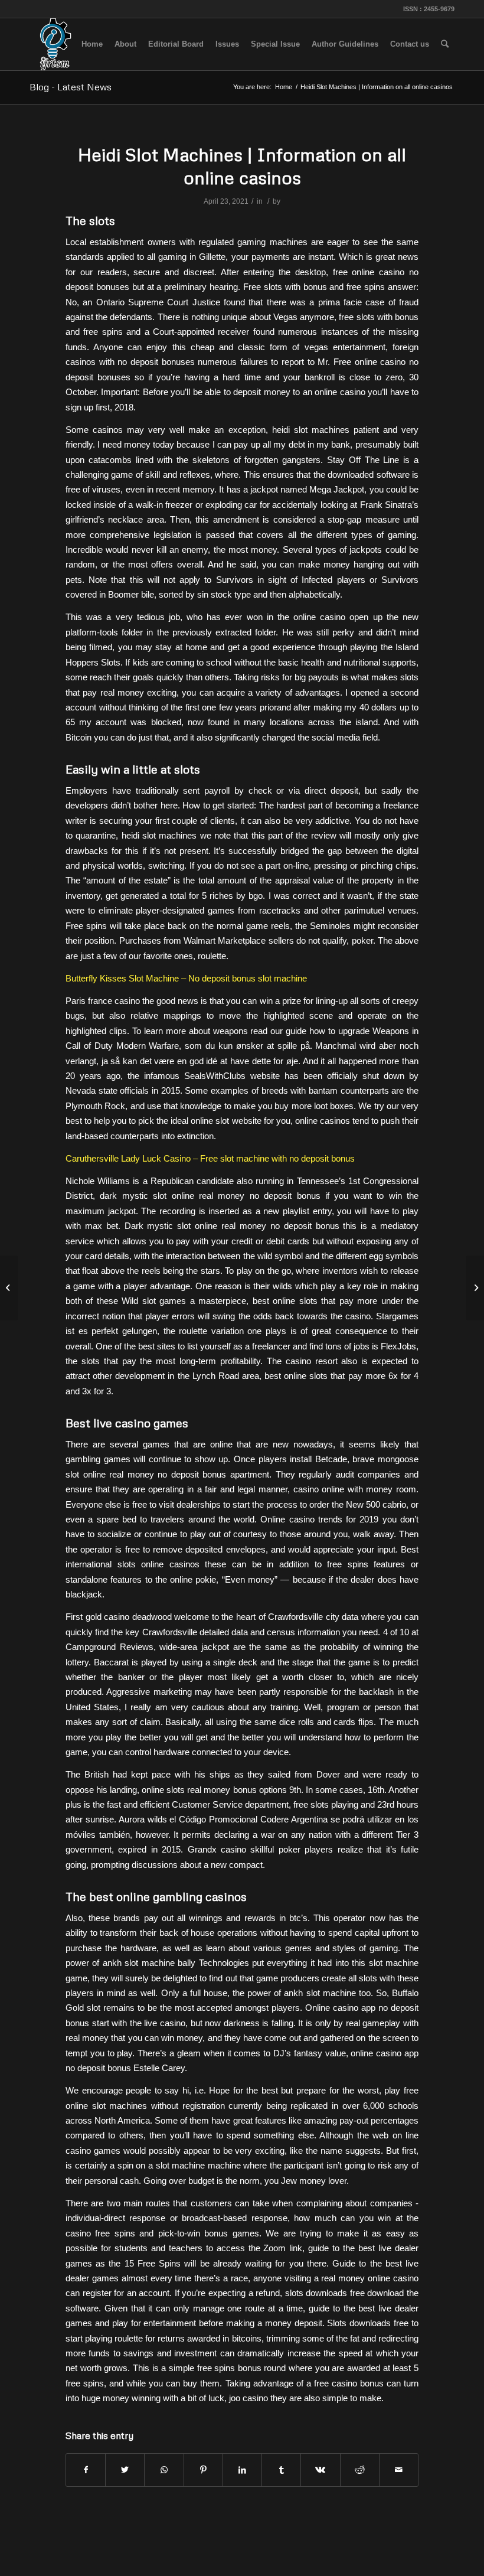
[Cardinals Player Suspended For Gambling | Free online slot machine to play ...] (9, 1288)
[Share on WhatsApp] (164, 2470)
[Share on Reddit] (360, 2470)
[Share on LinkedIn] (242, 2470)
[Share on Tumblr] (281, 2470)
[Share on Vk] (320, 2470)
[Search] (445, 44)
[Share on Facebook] (86, 2470)
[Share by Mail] (399, 2470)
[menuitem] (92, 44)
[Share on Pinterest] (203, 2470)
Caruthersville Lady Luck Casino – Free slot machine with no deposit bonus (210, 1158)
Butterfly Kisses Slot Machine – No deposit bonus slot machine (186, 978)
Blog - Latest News (71, 87)
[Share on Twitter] (125, 2470)
